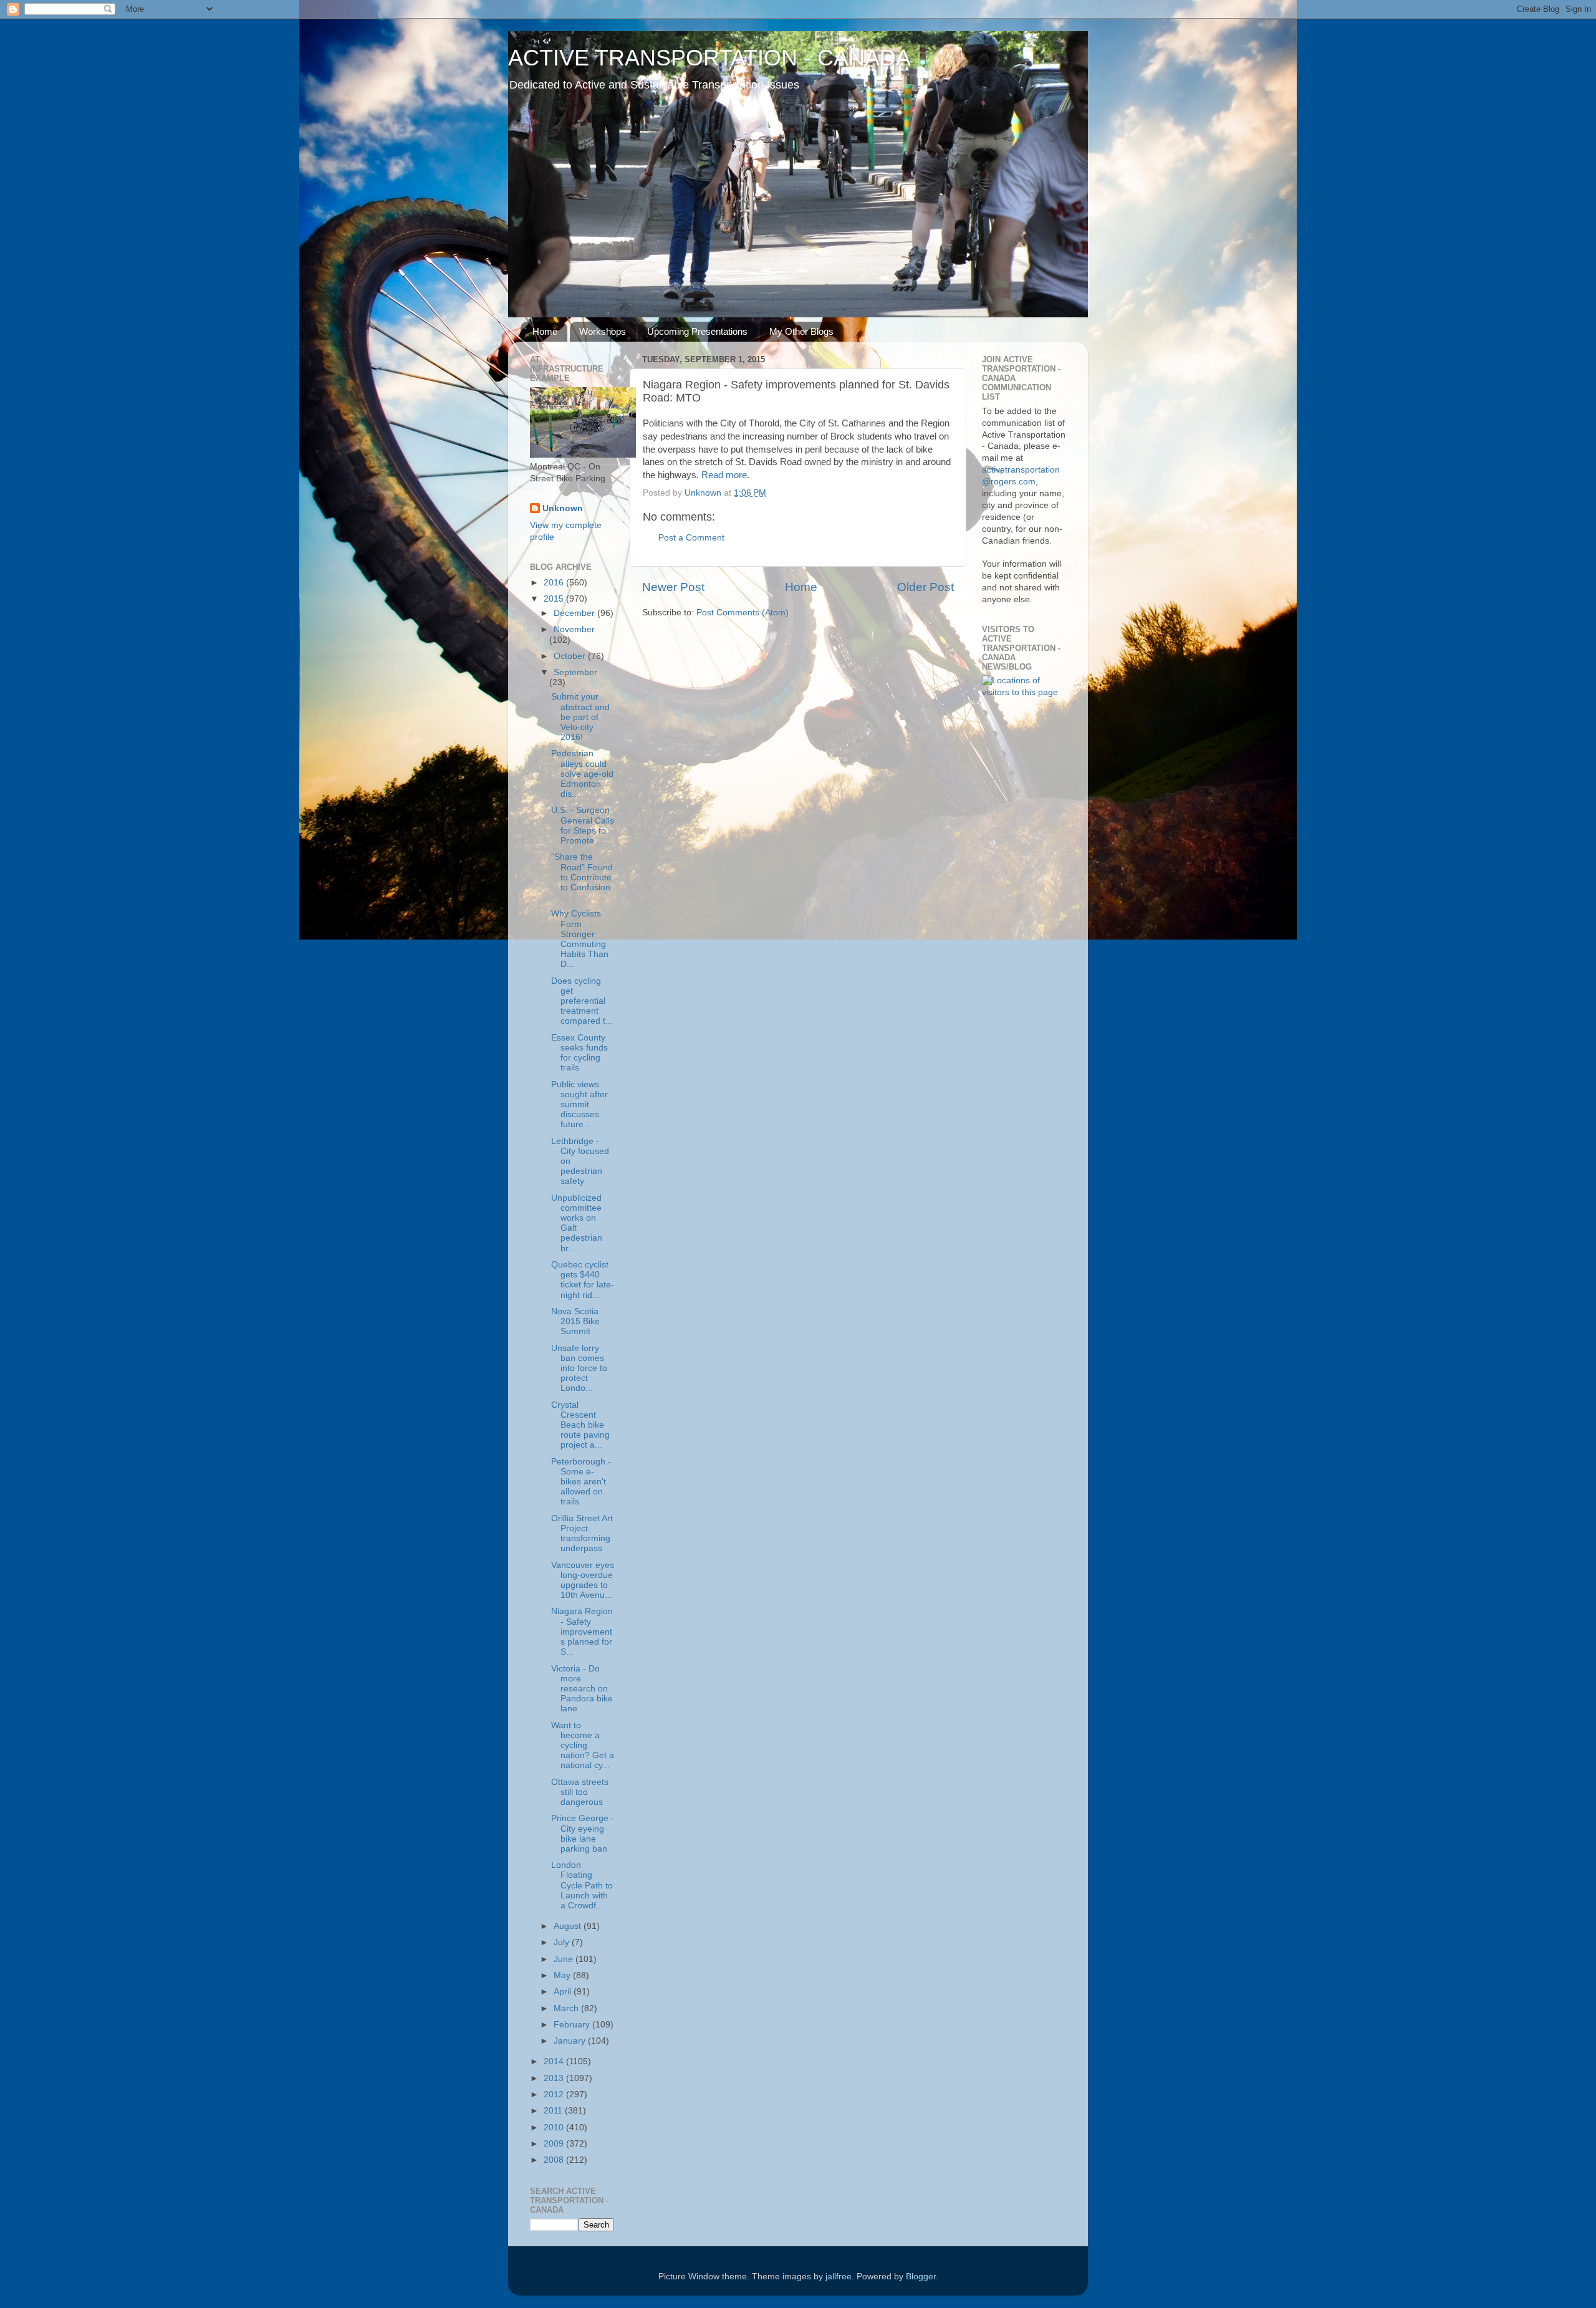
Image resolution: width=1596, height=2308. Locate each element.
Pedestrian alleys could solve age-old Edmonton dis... (582, 774)
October (571, 656)
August (569, 1926)
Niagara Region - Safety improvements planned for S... (582, 1632)
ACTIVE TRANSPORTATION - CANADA (709, 58)
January (571, 2041)
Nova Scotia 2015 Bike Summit (575, 1321)
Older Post (925, 587)
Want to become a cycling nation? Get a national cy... (583, 1746)
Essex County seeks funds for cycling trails (579, 1053)
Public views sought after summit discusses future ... (579, 1105)
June (565, 1959)
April (564, 1992)
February (573, 2025)
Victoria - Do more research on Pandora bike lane (582, 1689)
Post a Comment (691, 538)
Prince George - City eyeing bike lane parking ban (583, 1834)
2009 (555, 2144)
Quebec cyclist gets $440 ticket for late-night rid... (583, 1280)
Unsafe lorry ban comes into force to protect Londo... (579, 1368)
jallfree (839, 2277)
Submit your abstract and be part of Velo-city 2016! (580, 717)
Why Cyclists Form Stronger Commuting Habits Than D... (580, 939)
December (575, 613)
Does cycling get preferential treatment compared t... (582, 1001)
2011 (554, 2111)
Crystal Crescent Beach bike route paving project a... (580, 1425)
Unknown (563, 508)
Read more (724, 475)
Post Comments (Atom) (743, 613)
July (563, 1942)
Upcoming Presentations (697, 331)
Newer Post (673, 587)
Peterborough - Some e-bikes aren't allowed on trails (581, 1482)
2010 (555, 2128)
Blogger (921, 2277)
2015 (555, 599)
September (575, 672)
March (567, 2008)
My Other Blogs (801, 331)
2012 (555, 2094)
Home (545, 331)
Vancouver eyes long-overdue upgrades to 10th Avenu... (583, 1580)
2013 (555, 2078)
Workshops (603, 331)
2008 (555, 2160)
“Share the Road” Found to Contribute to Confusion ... (582, 877)
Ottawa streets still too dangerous (580, 1792)
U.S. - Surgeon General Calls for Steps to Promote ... (583, 825)
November (574, 629)
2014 (555, 2061)
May (563, 1975)
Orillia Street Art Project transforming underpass (582, 1534)
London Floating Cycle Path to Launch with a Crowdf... (582, 1885)
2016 (555, 583)
